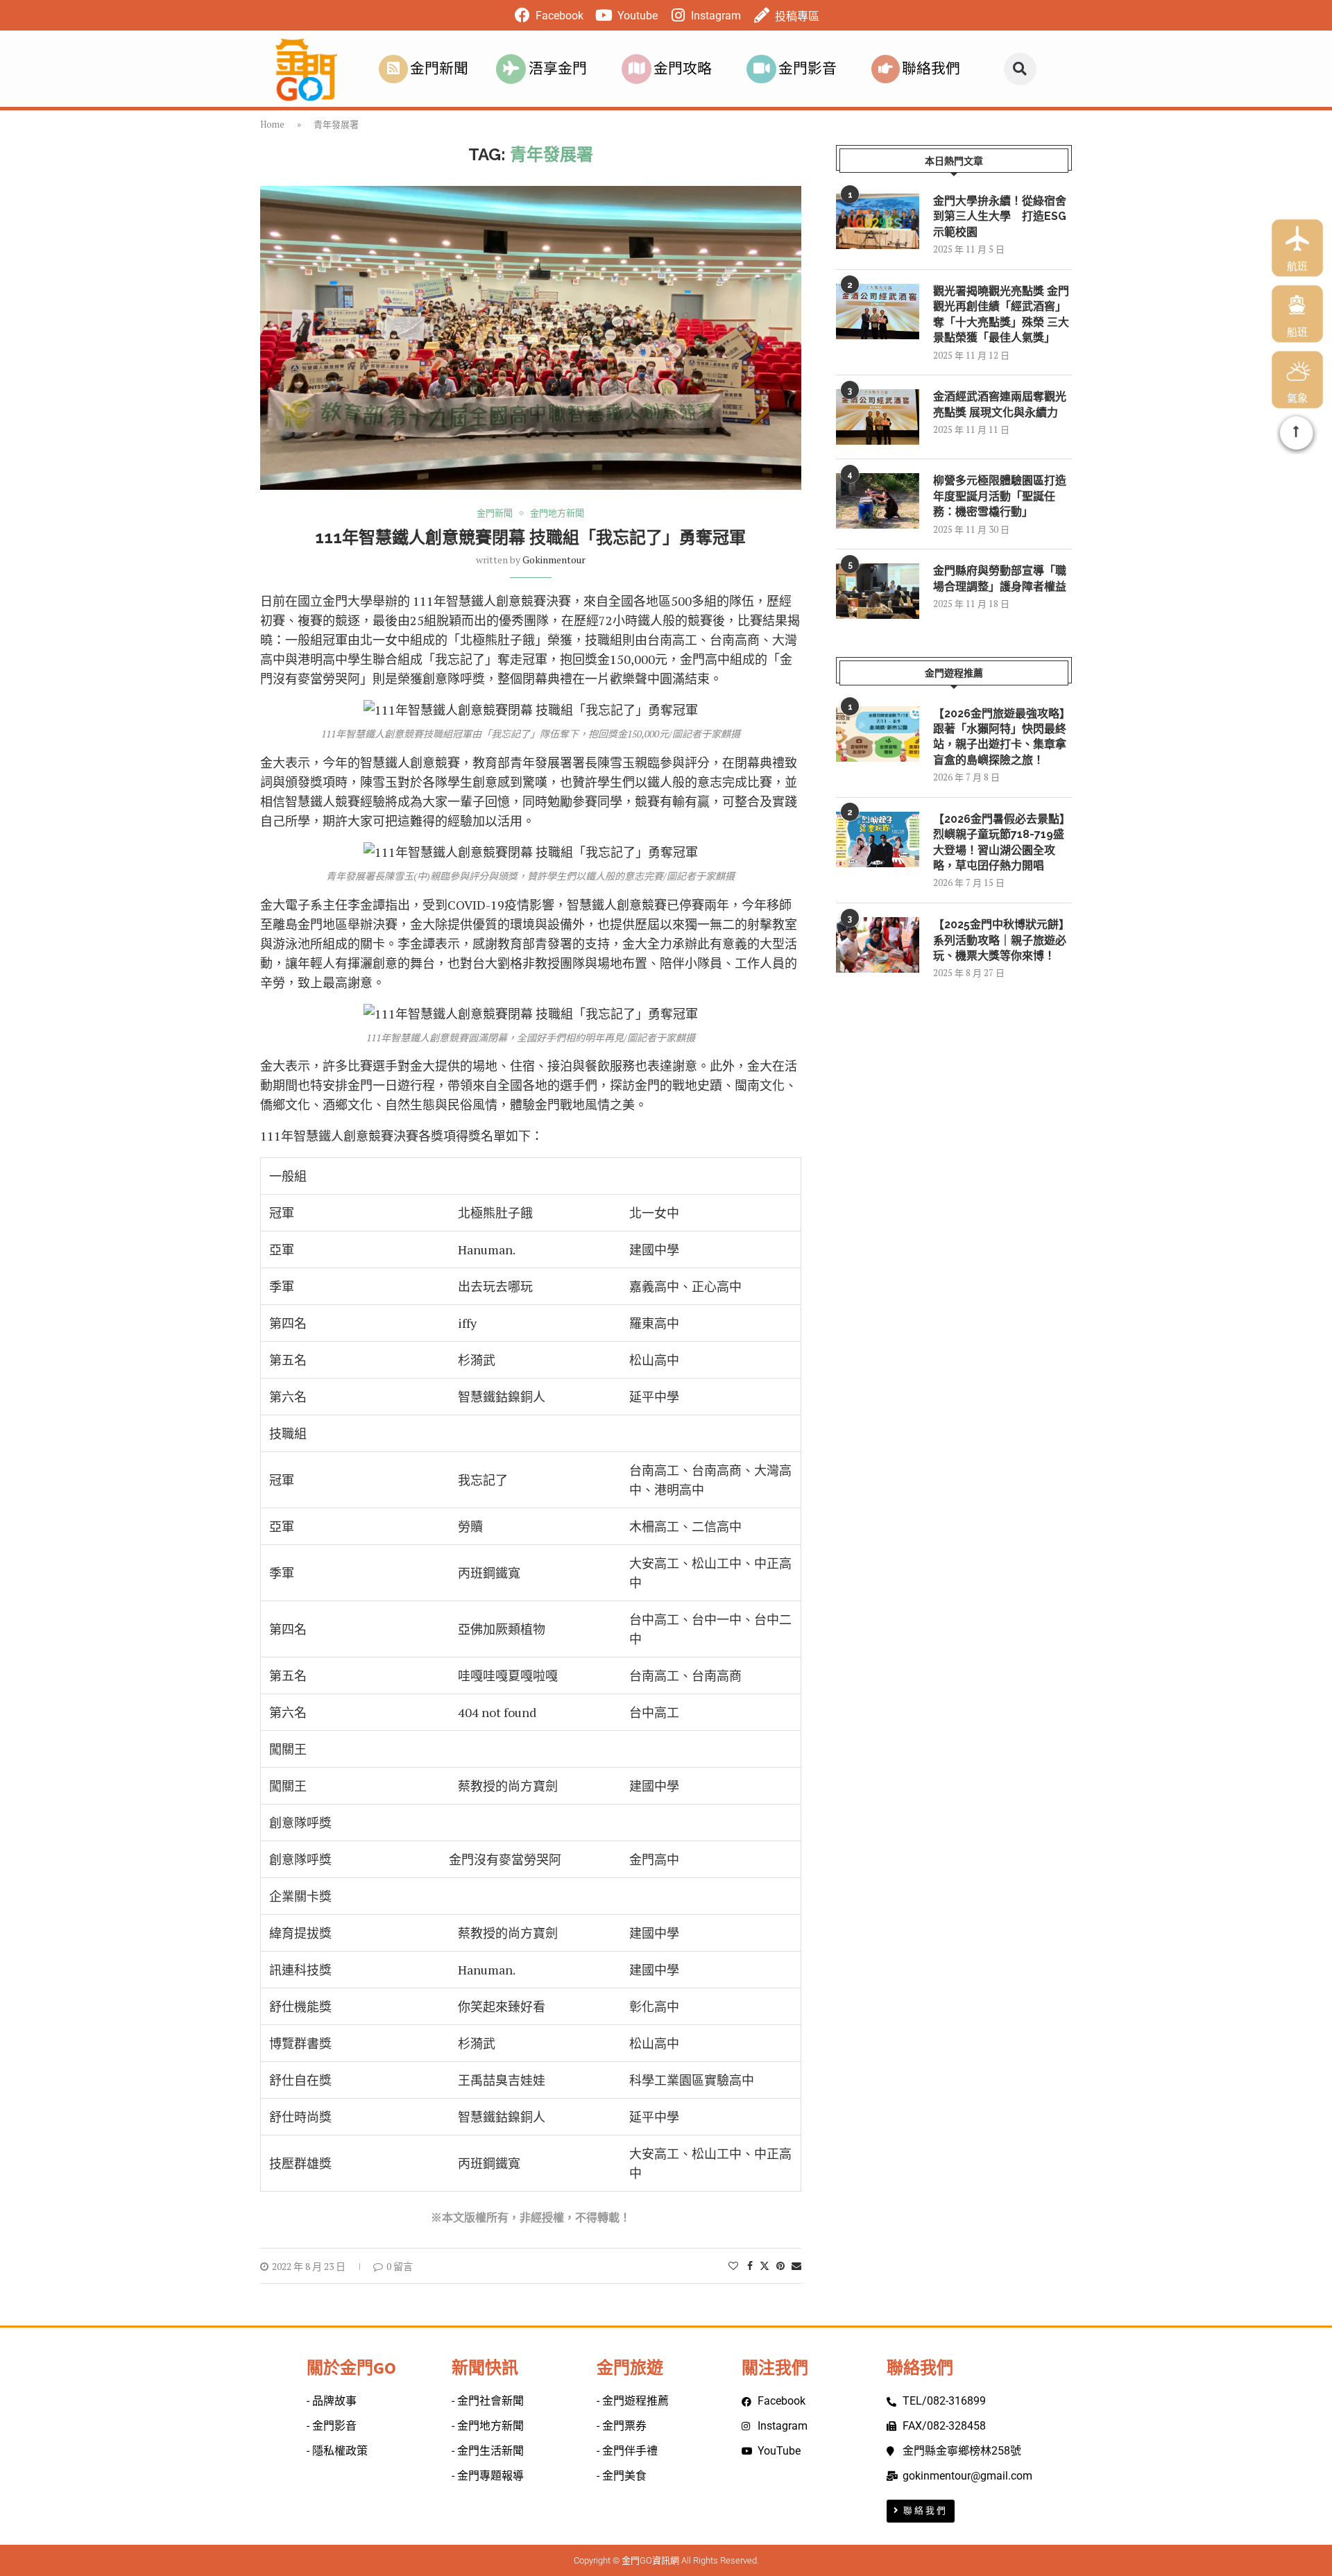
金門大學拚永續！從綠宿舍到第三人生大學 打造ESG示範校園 (1000, 216)
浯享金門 (558, 69)
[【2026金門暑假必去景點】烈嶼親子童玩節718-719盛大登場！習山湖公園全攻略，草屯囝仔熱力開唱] (878, 839)
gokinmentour (554, 560)
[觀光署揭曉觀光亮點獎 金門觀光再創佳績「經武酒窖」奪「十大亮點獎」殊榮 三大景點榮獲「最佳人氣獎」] (878, 312)
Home (272, 124)
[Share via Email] (796, 2266)
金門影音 (808, 69)
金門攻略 (683, 69)
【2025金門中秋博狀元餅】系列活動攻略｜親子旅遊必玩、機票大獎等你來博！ (1001, 940)
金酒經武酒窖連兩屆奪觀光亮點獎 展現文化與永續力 (1000, 404)
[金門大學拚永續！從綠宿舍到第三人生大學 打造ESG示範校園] (878, 221)
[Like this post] (733, 2266)
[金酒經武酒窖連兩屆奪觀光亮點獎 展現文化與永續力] (878, 417)
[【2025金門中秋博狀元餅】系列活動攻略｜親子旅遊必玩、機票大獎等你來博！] (878, 945)
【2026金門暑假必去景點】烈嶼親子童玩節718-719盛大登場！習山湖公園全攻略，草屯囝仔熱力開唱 (1002, 842)
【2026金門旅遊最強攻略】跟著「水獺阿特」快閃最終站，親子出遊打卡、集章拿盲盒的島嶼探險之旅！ (1002, 737)
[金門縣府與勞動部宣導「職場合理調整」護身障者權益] (878, 591)
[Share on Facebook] (750, 2266)
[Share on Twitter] (765, 2266)
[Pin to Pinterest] (780, 2266)
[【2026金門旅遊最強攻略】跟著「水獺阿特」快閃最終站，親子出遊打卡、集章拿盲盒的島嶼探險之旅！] (878, 734)
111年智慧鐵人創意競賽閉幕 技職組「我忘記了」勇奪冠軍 (530, 537)
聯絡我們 (931, 69)
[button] (1020, 69)
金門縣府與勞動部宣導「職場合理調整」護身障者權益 (1000, 578)
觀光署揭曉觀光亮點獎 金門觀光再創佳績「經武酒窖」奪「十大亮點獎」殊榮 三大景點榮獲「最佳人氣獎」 (1001, 314)
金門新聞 (439, 69)
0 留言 (400, 2266)
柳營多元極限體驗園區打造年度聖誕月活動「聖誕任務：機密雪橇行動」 (1000, 496)
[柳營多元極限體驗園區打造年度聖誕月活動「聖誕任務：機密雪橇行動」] (878, 501)
